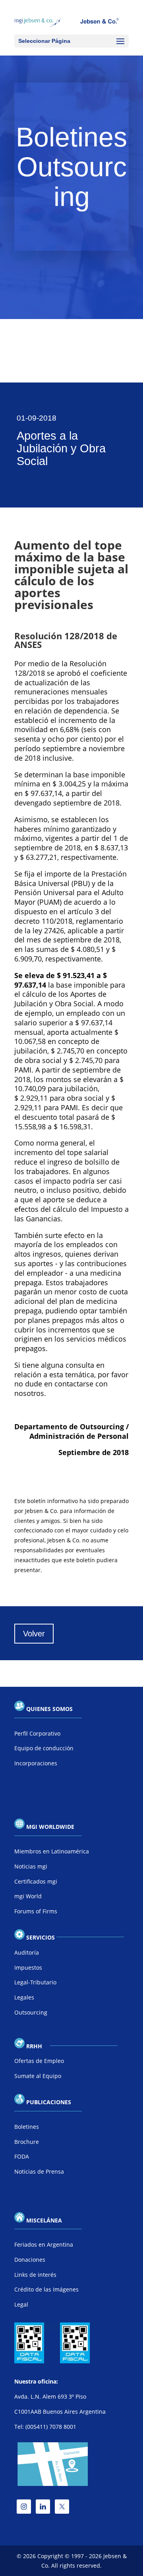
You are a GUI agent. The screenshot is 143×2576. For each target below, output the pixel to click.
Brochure (27, 2142)
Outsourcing (31, 2012)
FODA (22, 2156)
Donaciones (30, 2260)
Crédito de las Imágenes (46, 2289)
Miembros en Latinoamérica (52, 1851)
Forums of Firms (36, 1911)
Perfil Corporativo (37, 1733)
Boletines (27, 2127)
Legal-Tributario (35, 1982)
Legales (24, 1997)
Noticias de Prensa (39, 2171)
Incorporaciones (36, 1763)
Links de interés (35, 2275)
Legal (21, 2304)
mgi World (28, 1896)
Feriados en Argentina (44, 2244)
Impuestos (28, 1968)
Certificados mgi (36, 1881)
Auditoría (27, 1952)
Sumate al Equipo (38, 2076)
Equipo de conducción (44, 1748)
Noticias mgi (31, 1866)
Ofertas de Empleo (39, 2061)
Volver (34, 1634)
